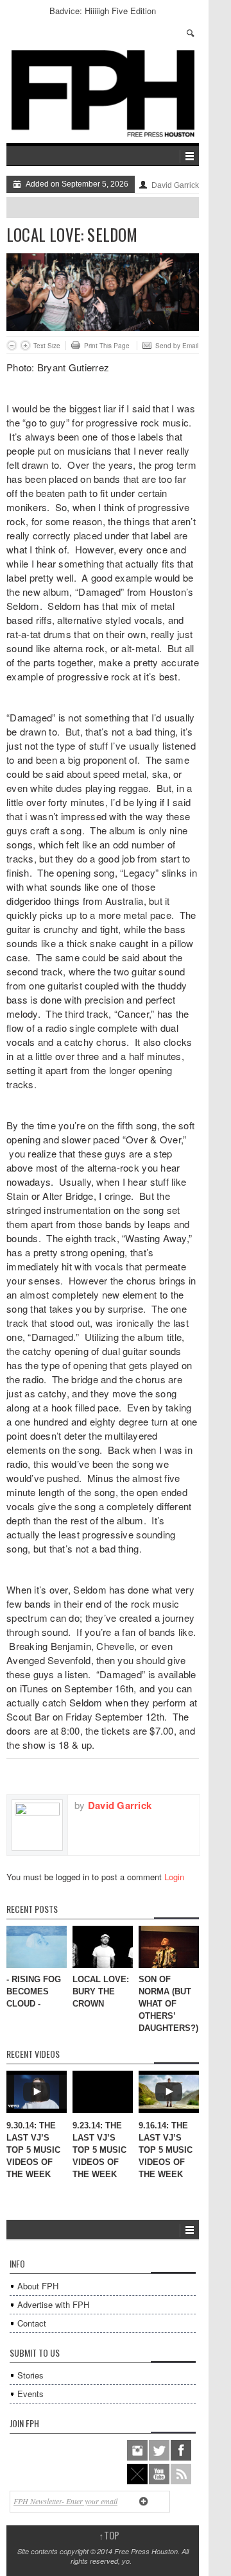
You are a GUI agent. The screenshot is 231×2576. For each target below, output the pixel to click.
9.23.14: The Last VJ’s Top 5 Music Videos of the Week (99, 2150)
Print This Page (107, 346)
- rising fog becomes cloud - (34, 1991)
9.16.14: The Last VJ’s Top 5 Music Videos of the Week (166, 2150)
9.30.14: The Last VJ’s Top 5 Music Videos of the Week (33, 2150)
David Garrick (175, 185)
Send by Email (177, 346)
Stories (30, 2375)
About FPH (38, 2286)
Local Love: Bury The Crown (101, 1991)
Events (30, 2394)
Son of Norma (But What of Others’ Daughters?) (168, 2004)
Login (174, 1877)
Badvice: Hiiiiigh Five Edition (103, 11)
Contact (32, 2323)
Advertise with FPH (53, 2304)
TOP (109, 2535)
